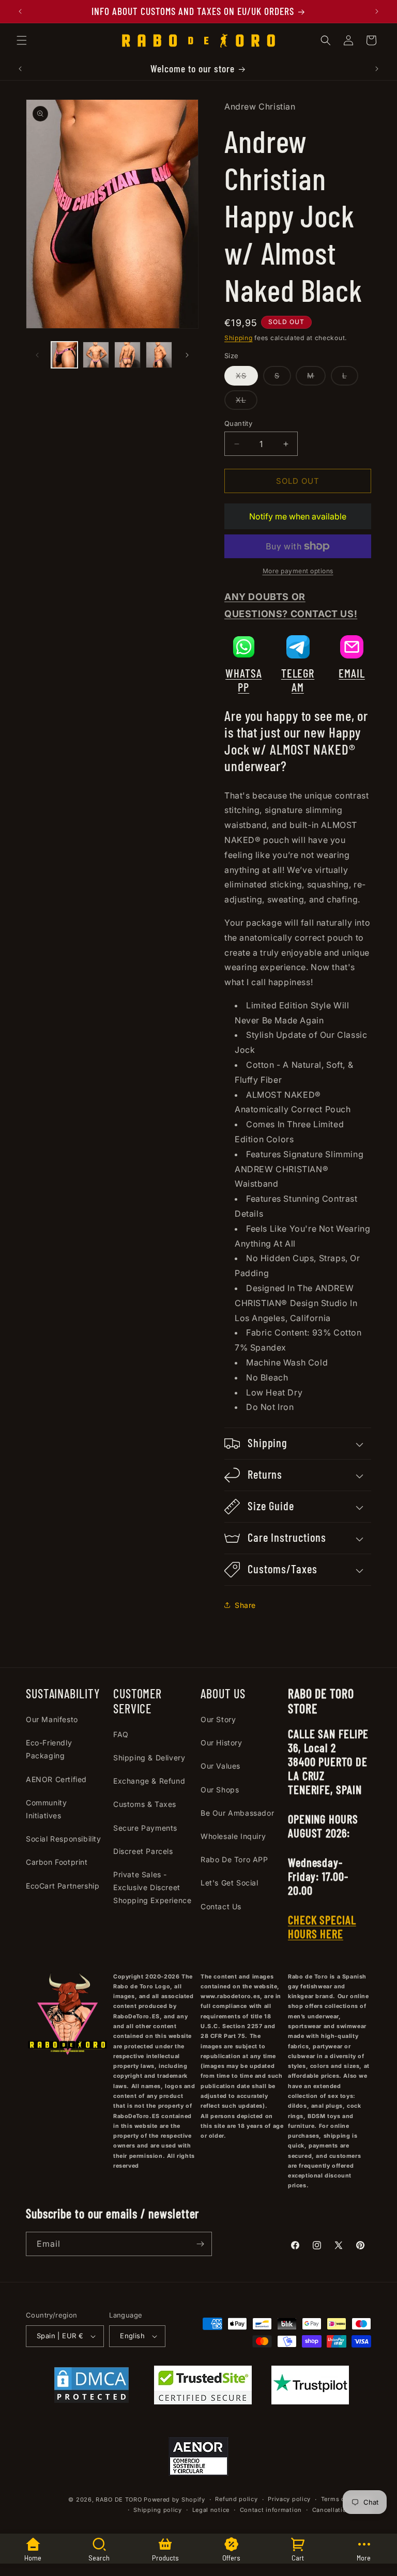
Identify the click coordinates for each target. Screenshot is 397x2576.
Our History (222, 1743)
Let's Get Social (230, 1883)
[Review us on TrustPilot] (310, 2401)
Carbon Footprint (57, 1862)
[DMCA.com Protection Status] (91, 2387)
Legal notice (211, 2510)
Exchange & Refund (149, 1781)
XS (247, 378)
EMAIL (352, 673)
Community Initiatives (46, 1809)
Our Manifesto (52, 1719)
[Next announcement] (377, 11)
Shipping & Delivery (149, 1758)
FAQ (121, 1734)
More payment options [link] (298, 571)
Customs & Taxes (145, 1804)
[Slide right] (187, 355)
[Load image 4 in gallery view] (159, 355)
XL (247, 402)
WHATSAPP (243, 680)
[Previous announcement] (20, 11)
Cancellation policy (342, 2510)
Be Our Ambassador (237, 1813)
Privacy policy (289, 2499)
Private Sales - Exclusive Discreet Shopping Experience (152, 1887)
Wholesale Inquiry (233, 1836)
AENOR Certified (56, 1779)
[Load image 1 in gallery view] (64, 355)
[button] (22, 40)
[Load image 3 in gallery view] (127, 355)
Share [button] (245, 1605)
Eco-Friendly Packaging (49, 1749)
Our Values (220, 1766)
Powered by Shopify (174, 2500)
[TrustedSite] (203, 2387)
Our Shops (220, 1790)
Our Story (218, 1719)
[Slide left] (37, 355)
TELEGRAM (298, 680)
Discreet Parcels (143, 1851)
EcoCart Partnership (63, 1886)
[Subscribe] (200, 2244)
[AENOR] (198, 2459)
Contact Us (221, 1906)
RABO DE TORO (119, 2500)
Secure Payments (145, 1828)
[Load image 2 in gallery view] (96, 355)
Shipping (239, 338)
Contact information (271, 2510)
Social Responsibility (64, 1839)
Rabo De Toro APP (234, 1859)
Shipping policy (158, 2510)
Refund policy (236, 2499)
